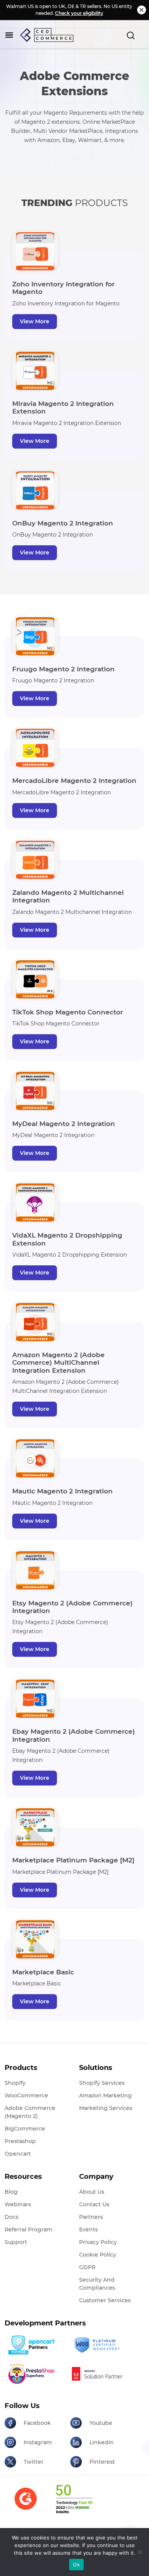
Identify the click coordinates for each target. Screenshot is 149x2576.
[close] (142, 10)
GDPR (87, 2267)
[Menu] (9, 35)
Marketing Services (106, 2108)
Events (88, 2229)
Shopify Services (102, 2083)
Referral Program (28, 2229)
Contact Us (94, 2204)
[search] (131, 35)
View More (35, 321)
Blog (11, 2192)
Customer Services (105, 2300)
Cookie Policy (98, 2255)
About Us (92, 2192)
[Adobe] (100, 2374)
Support (16, 2242)
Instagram (38, 2442)
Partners (91, 2217)
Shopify (15, 2083)
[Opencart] (35, 2345)
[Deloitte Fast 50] (74, 2504)
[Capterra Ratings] (26, 2503)
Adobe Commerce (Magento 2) (30, 2112)
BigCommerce (25, 2129)
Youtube (101, 2423)
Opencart (18, 2154)
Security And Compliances (97, 2284)
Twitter (34, 2462)
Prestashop (20, 2141)
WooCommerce (26, 2095)
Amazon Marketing (105, 2095)
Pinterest (102, 2462)
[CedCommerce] (47, 35)
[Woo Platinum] (100, 2345)
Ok (76, 2565)
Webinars (18, 2204)
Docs (11, 2217)
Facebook (37, 2423)
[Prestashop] (35, 2374)
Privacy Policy (98, 2242)
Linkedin (102, 2442)
